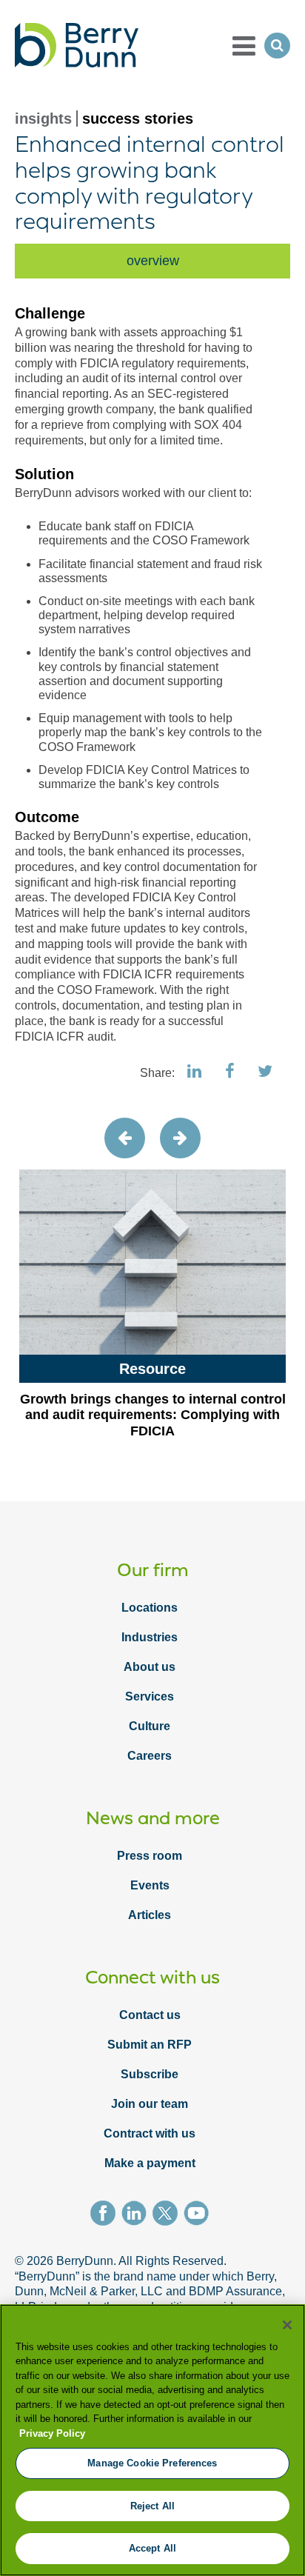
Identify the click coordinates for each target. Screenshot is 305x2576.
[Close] (287, 2325)
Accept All (152, 2548)
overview (153, 261)
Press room (150, 1856)
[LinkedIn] (137, 2215)
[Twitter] (168, 2215)
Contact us (150, 2015)
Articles (150, 1915)
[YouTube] (199, 2215)
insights (43, 119)
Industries (150, 1637)
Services (150, 1696)
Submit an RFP (150, 2045)
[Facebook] (106, 2215)
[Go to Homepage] (77, 45)
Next (180, 1138)
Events (150, 1885)
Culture (150, 1726)
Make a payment (150, 2163)
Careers (150, 1756)
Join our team (150, 2104)
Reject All (152, 2506)
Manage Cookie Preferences (152, 2463)
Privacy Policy (52, 2433)
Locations (150, 1608)
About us (150, 1667)
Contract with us (150, 2133)
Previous (125, 1138)
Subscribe (150, 2074)
